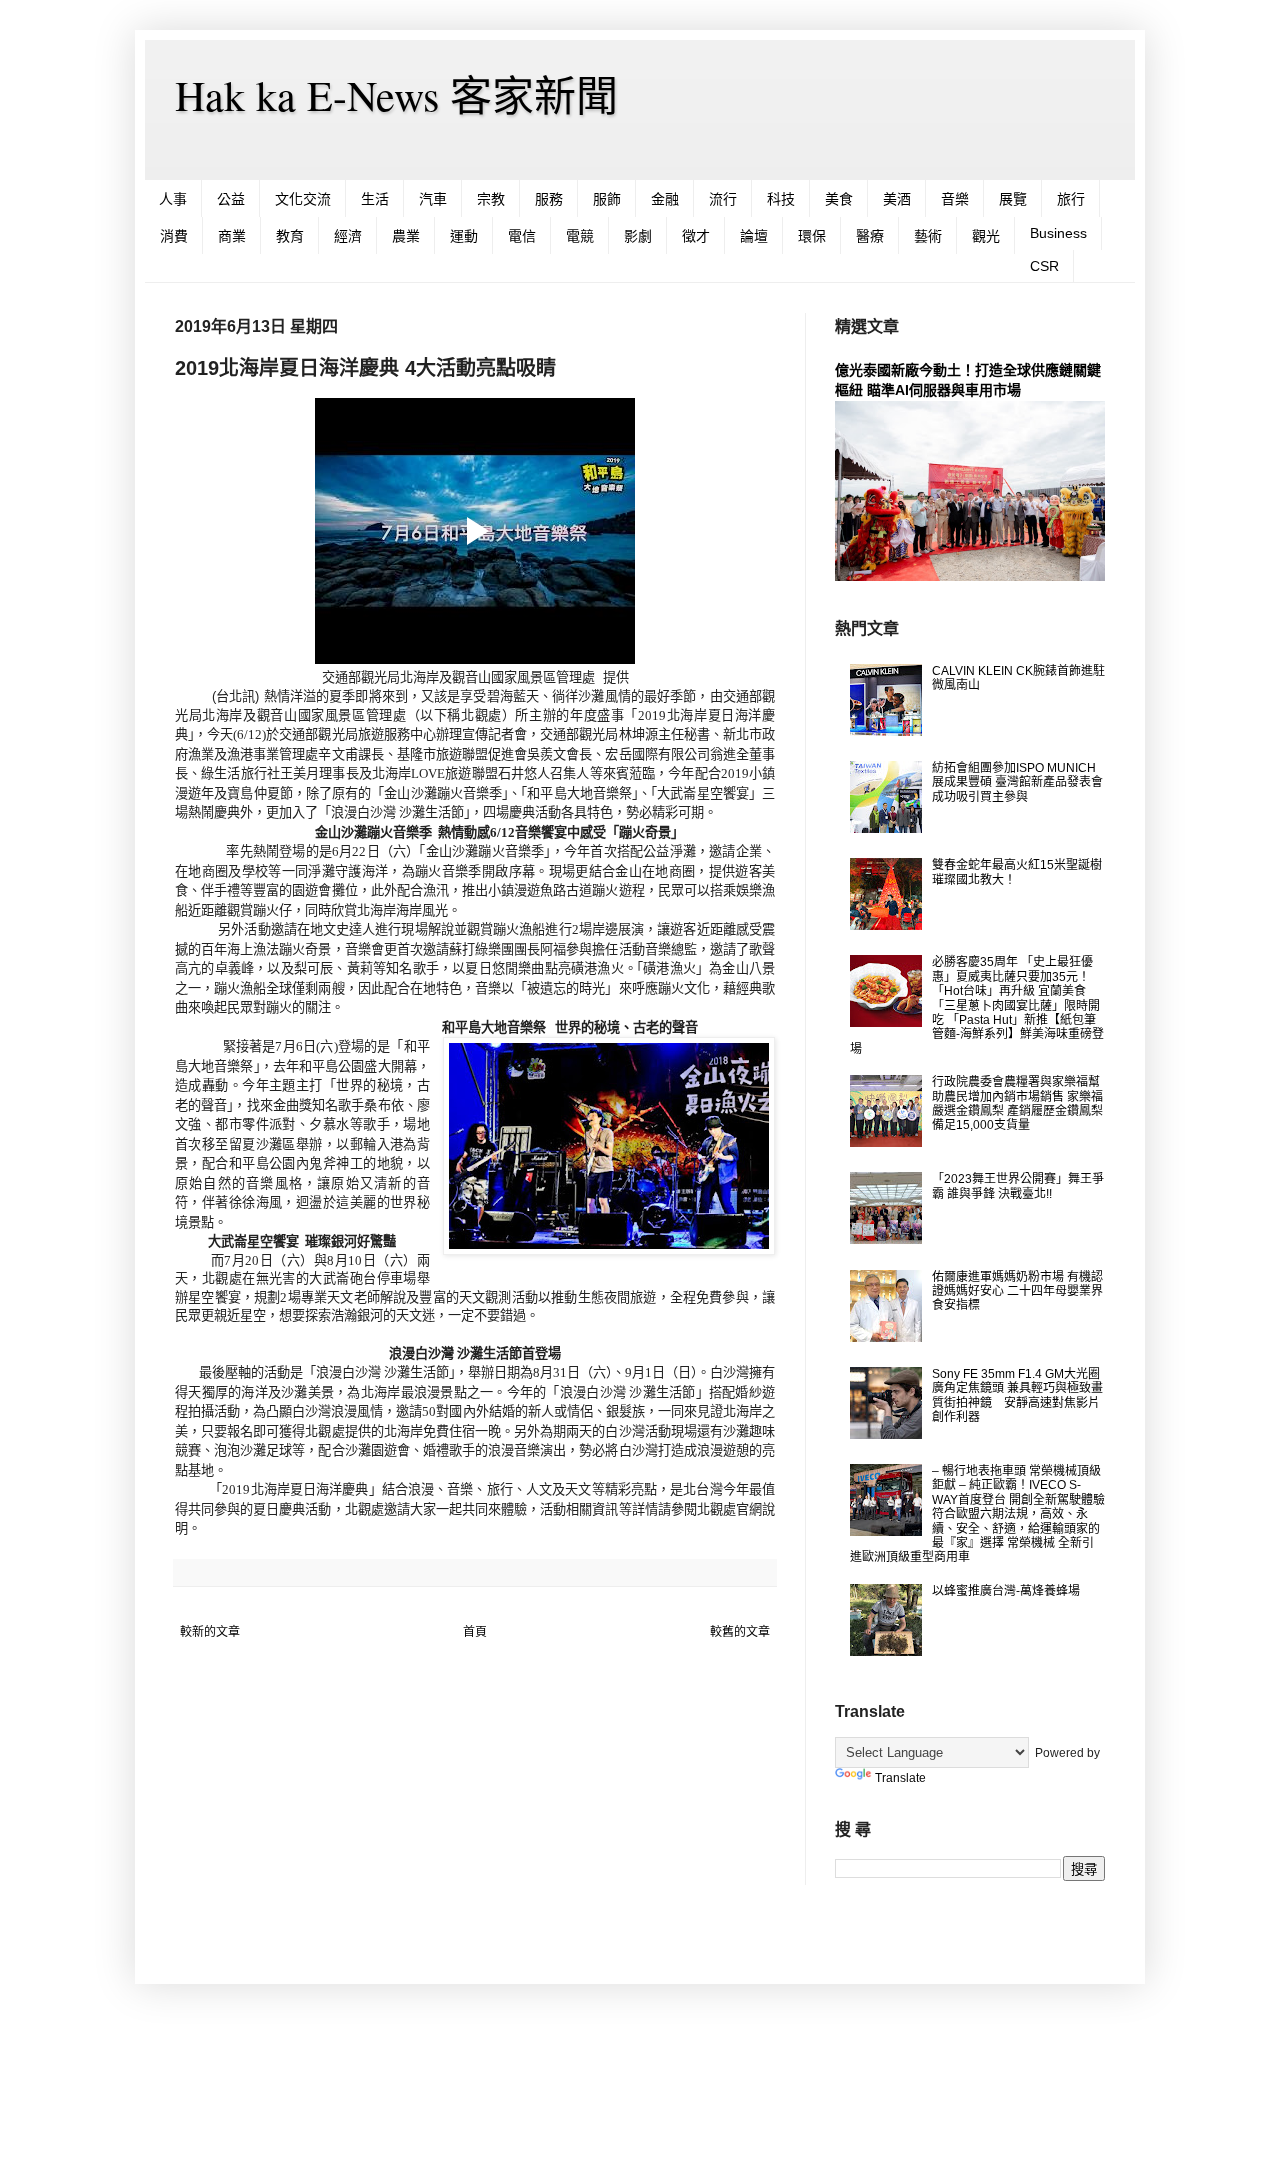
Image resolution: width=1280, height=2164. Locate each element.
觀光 (986, 236)
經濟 (348, 236)
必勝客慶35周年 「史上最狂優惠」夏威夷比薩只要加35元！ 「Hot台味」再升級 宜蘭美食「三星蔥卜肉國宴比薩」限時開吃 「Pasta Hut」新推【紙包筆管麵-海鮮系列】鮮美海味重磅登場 (977, 1005)
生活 (375, 199)
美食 (839, 199)
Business (1058, 233)
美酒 (897, 199)
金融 (665, 199)
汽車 (433, 199)
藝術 (928, 236)
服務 (549, 199)
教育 (290, 236)
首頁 (475, 1632)
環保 (812, 236)
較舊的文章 (740, 1632)
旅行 (1071, 199)
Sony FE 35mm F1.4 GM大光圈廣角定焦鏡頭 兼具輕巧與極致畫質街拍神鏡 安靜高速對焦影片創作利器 (1017, 1395)
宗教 (491, 199)
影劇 (638, 236)
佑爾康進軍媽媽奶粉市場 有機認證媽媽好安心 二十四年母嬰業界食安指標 (1017, 1291)
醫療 (870, 236)
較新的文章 (210, 1632)
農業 (406, 236)
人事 (173, 199)
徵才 (696, 236)
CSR (1044, 266)
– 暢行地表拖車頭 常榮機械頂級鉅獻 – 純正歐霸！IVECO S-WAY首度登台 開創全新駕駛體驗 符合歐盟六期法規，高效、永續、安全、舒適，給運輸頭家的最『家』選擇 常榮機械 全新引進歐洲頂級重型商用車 (977, 1514)
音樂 (955, 199)
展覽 (1013, 199)
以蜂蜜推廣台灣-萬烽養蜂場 (1006, 1591)
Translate (900, 1778)
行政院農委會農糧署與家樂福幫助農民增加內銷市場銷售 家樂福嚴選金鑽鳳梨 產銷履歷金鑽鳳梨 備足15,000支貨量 (1017, 1103)
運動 (464, 236)
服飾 (607, 199)
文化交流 (303, 199)
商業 (232, 236)
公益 (231, 199)
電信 (522, 236)
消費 (174, 236)
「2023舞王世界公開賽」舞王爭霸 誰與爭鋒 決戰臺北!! (1018, 1186)
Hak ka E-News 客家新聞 (396, 95)
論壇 (754, 236)
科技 (781, 199)
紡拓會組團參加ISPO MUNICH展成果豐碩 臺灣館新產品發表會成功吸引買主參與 (1017, 782)
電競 (580, 236)
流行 (723, 199)
